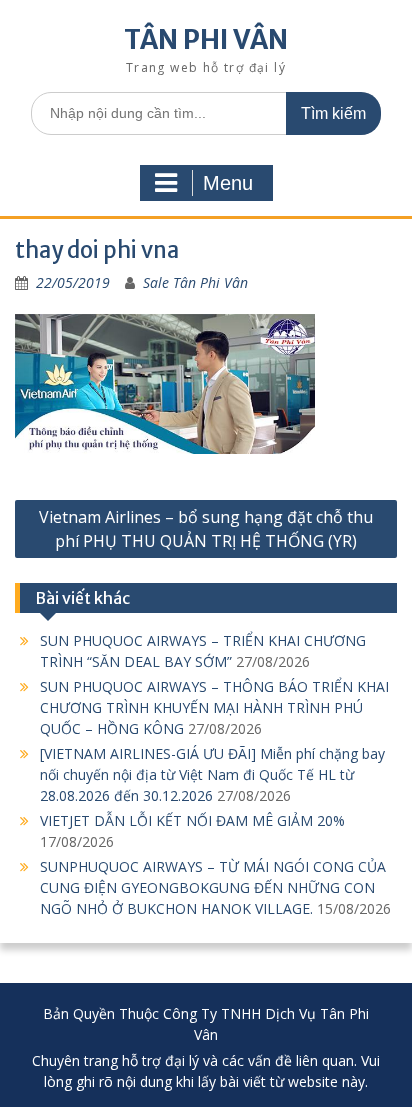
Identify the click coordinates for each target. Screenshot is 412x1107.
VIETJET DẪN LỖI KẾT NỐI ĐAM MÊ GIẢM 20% (192, 820)
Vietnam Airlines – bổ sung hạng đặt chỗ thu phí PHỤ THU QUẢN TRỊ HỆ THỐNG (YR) (206, 529)
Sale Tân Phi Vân (195, 282)
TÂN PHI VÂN (206, 39)
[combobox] (206, 113)
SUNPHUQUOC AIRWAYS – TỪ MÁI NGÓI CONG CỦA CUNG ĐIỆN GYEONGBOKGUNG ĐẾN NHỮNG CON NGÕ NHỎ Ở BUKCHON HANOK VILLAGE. (213, 887)
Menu (228, 183)
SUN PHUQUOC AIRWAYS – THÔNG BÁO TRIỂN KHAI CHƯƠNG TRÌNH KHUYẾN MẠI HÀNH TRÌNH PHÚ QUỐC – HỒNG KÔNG (214, 707)
